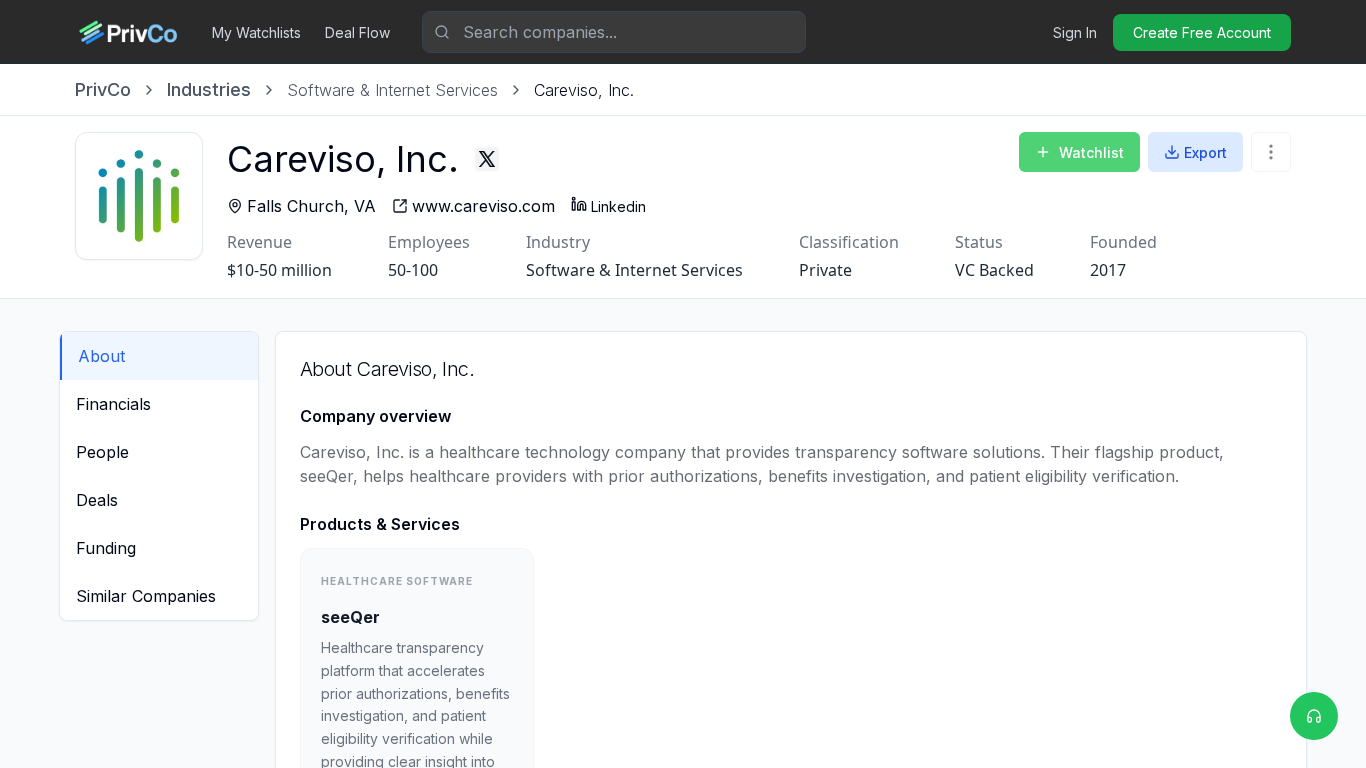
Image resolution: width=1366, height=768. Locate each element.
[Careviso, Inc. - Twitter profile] (487, 159)
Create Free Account (1202, 32)
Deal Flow (357, 32)
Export (1205, 152)
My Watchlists (256, 32)
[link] (584, 90)
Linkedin (618, 206)
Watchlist (1091, 152)
